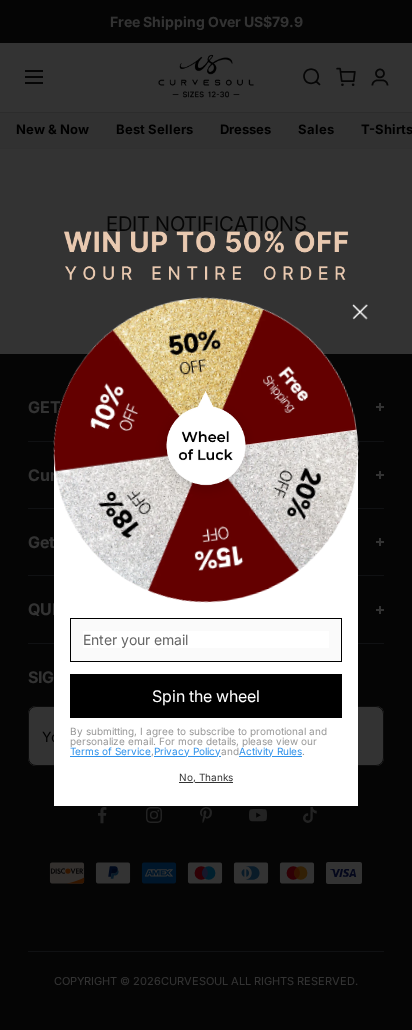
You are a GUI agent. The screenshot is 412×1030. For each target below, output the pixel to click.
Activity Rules (270, 751)
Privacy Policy (187, 751)
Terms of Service (110, 751)
